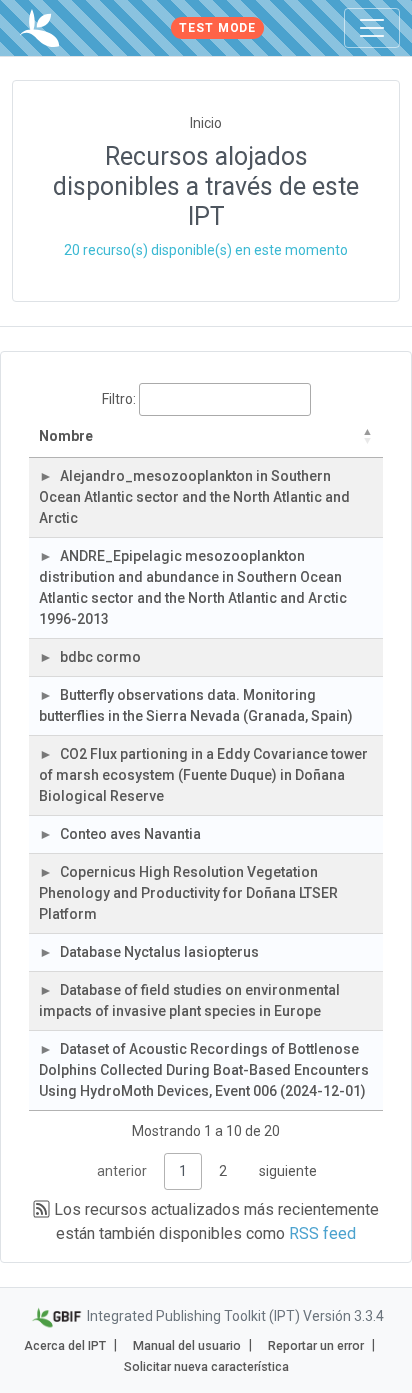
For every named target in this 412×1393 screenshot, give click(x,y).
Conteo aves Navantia (130, 834)
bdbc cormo (100, 657)
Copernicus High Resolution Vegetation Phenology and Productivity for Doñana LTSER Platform (188, 893)
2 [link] (223, 1171)
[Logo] (39, 28)
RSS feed (322, 1233)
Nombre (66, 436)
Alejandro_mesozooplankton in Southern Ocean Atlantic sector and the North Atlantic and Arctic (194, 497)
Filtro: (119, 399)
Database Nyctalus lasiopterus (159, 952)
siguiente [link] (288, 1171)
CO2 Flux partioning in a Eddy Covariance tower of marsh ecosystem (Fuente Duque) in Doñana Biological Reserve (203, 775)
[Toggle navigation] (372, 28)
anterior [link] (122, 1171)
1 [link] (183, 1171)
